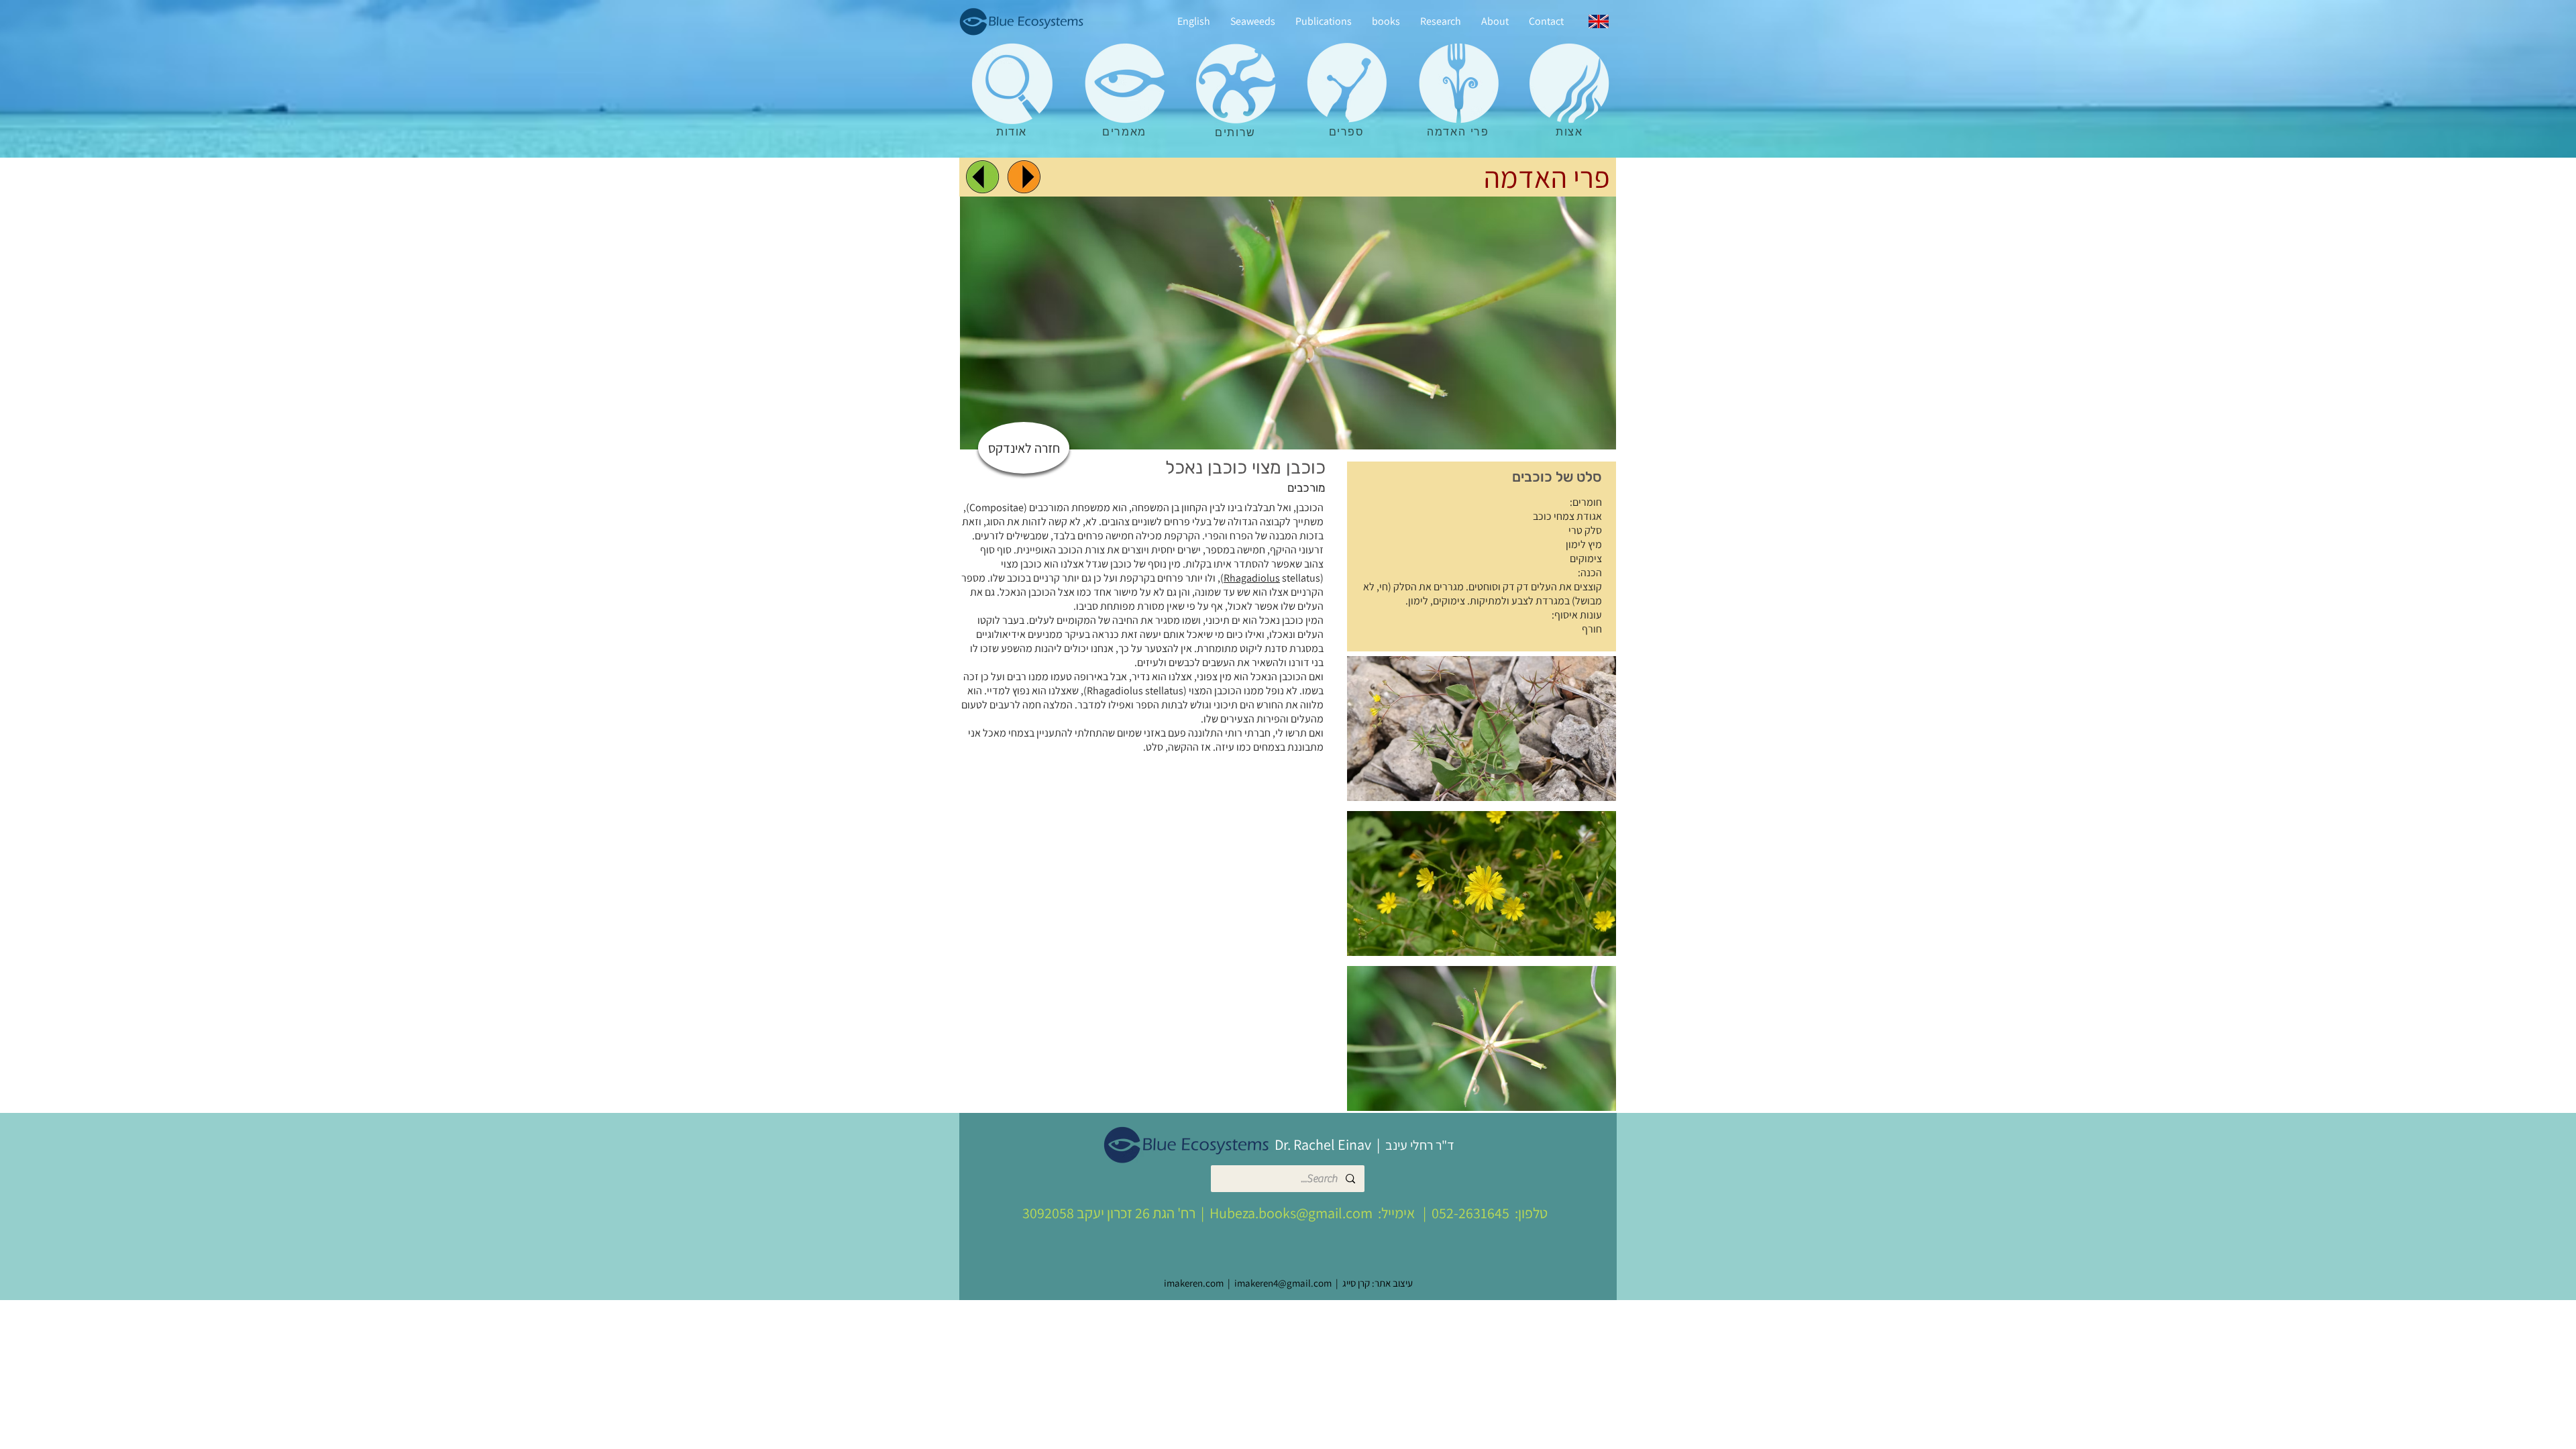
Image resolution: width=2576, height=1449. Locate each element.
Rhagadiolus (1252, 578)
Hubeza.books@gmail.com (1291, 1213)
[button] (1482, 729)
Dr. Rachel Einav (1323, 1144)
